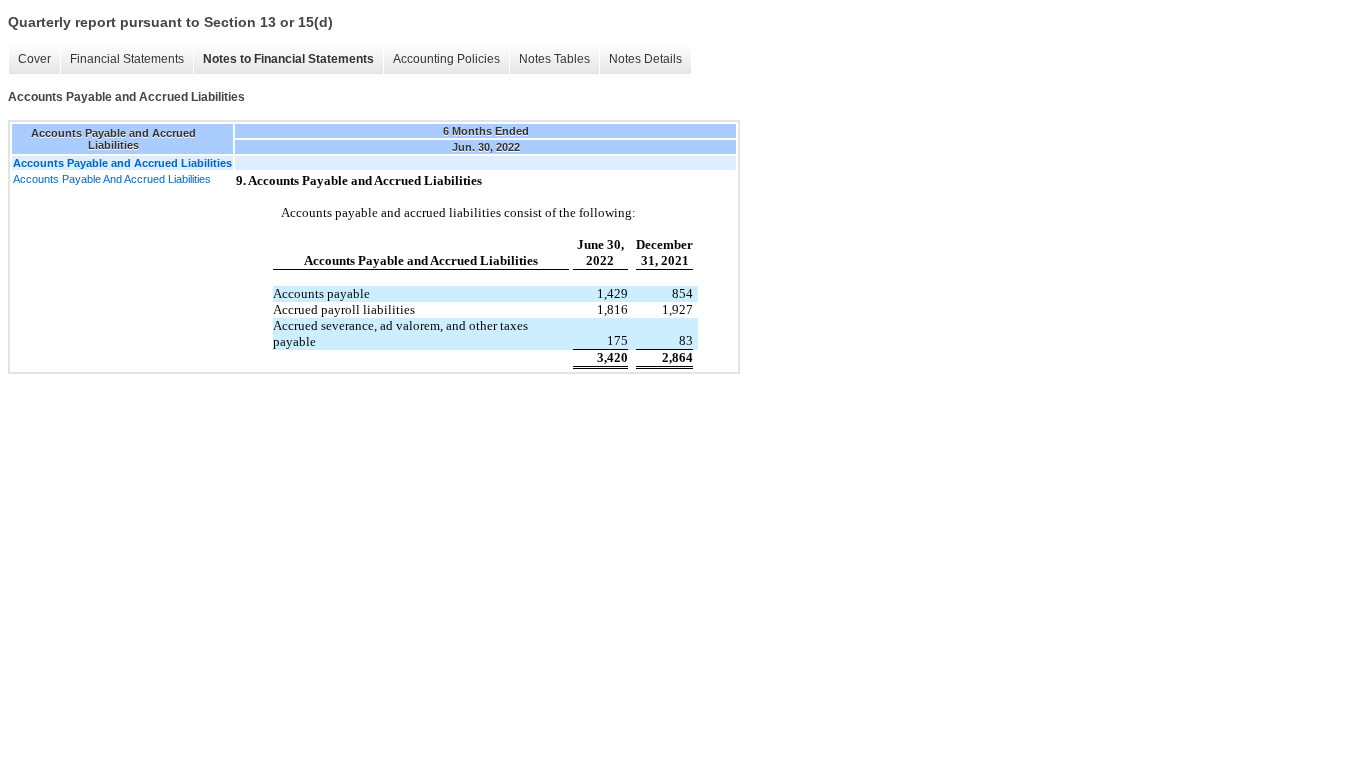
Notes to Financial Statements (288, 59)
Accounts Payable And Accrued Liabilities (112, 179)
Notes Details (645, 59)
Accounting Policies (446, 59)
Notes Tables (554, 59)
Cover (34, 59)
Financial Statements (127, 59)
